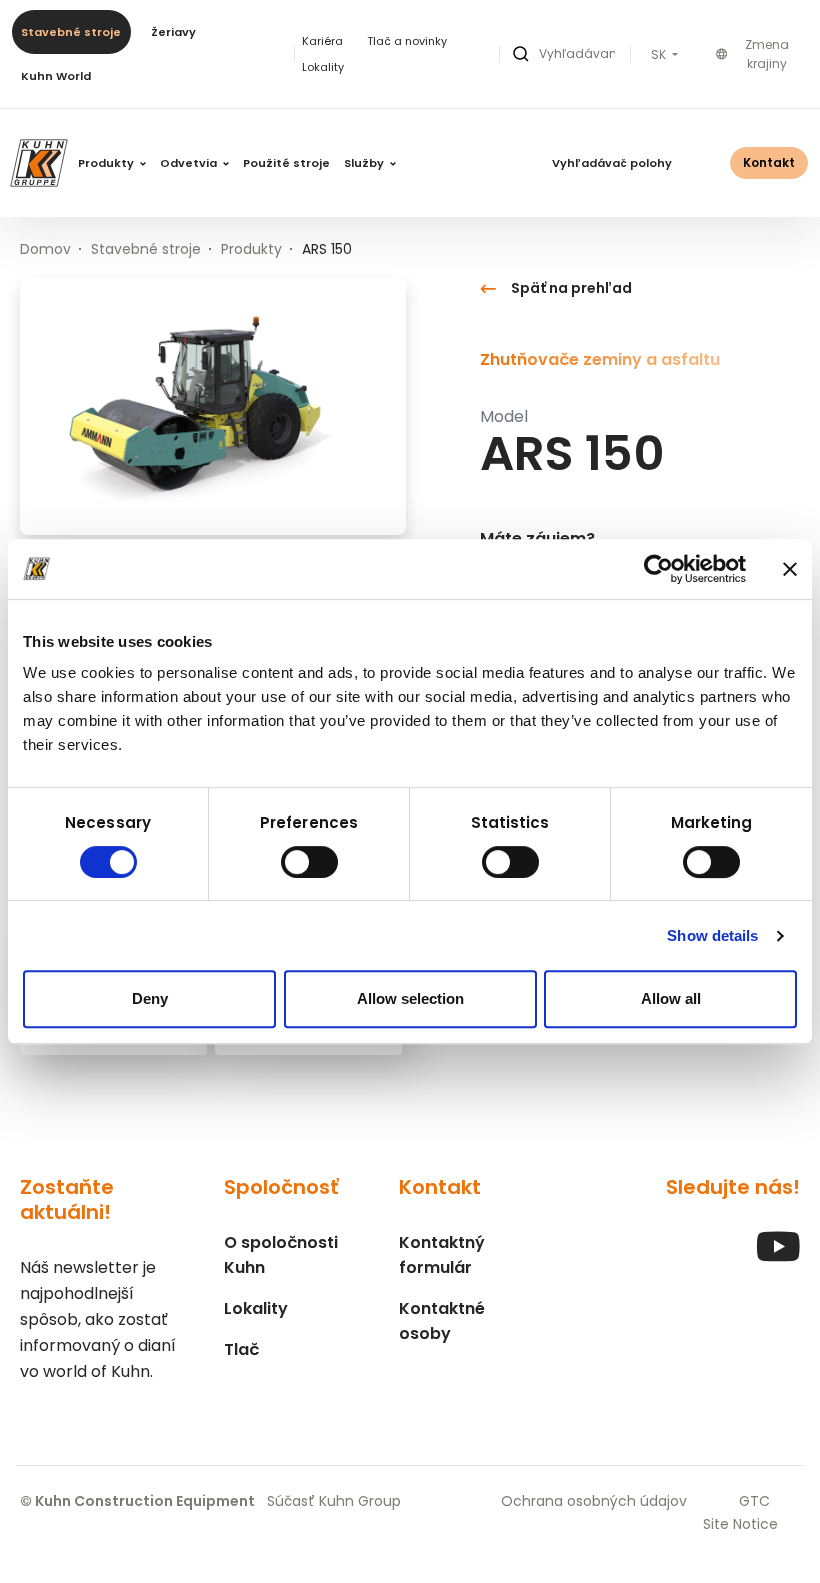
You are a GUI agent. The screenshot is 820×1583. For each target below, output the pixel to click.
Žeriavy (173, 32)
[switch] (309, 862)
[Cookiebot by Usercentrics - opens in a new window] (658, 569)
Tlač (241, 1349)
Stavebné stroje (71, 32)
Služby (365, 163)
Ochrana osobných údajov (594, 1501)
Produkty (107, 163)
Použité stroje (286, 163)
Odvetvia (190, 163)
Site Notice (740, 1524)
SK (660, 55)
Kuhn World (56, 76)
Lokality (323, 67)
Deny (150, 998)
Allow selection (410, 998)
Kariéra (322, 41)
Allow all (671, 998)
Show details (712, 935)
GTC (754, 1501)
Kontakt (769, 162)
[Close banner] (790, 569)
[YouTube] (778, 1256)
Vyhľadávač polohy (612, 163)
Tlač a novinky (407, 41)
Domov (45, 249)
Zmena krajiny (767, 54)
